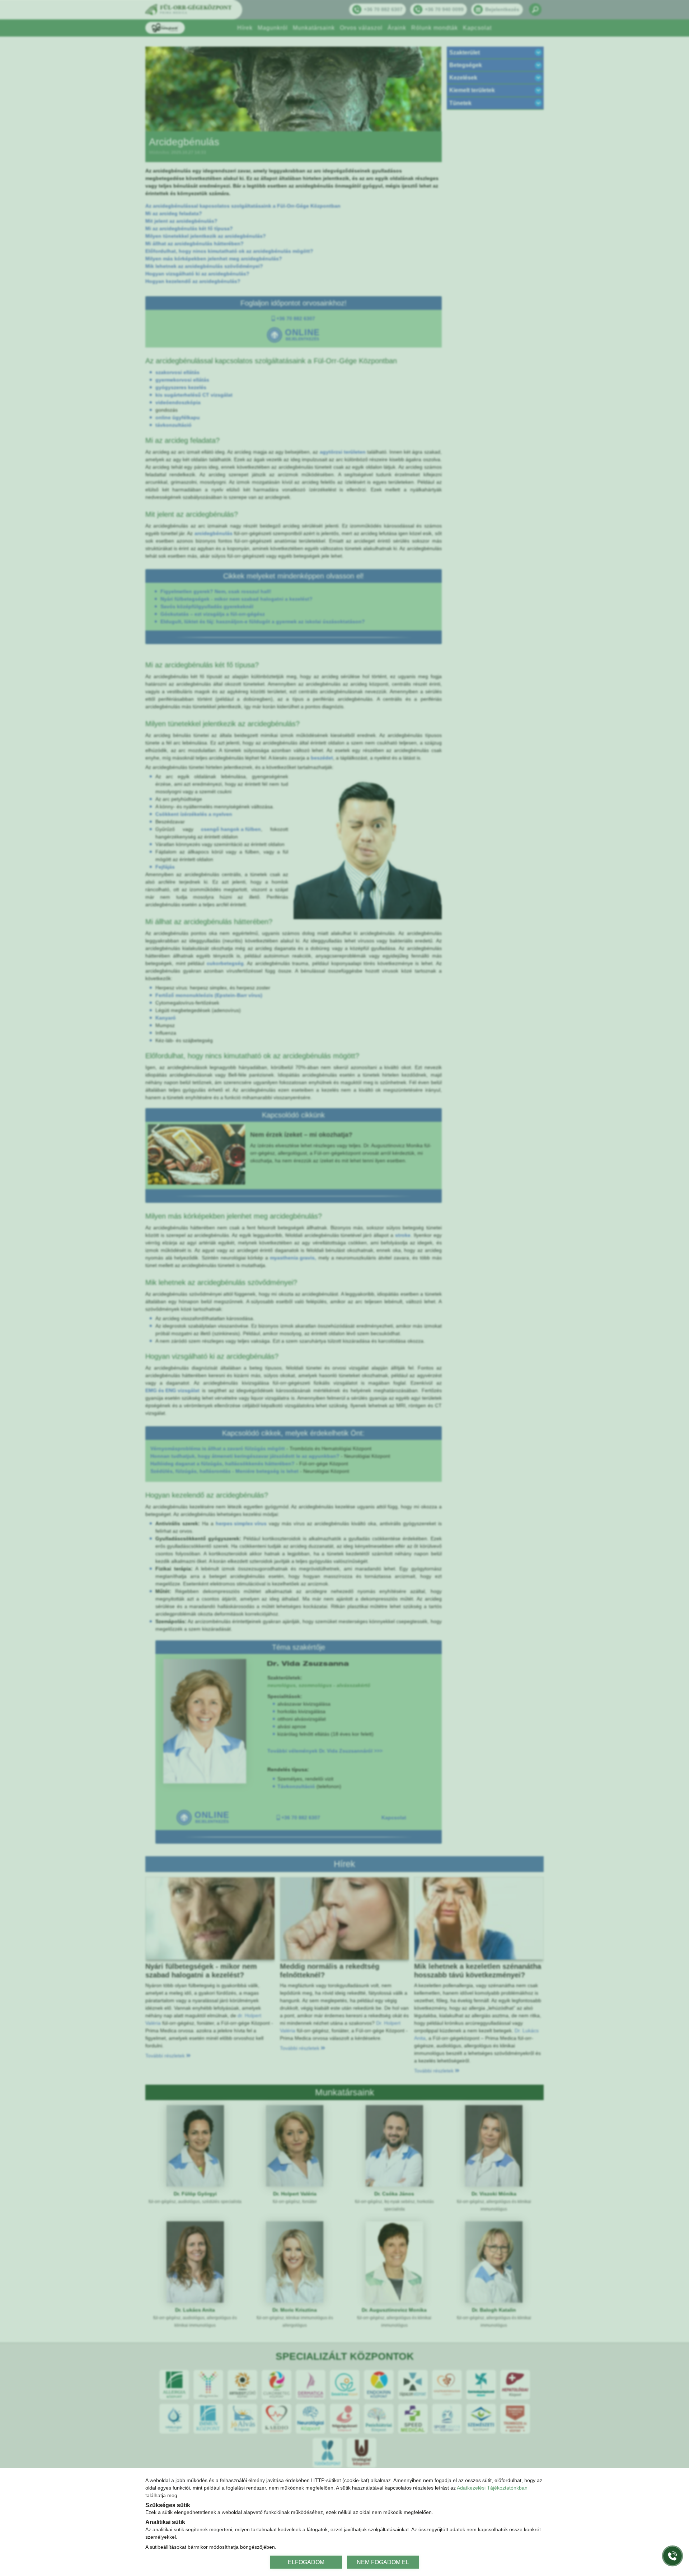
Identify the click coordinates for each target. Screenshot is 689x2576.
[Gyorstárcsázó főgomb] (672, 2556)
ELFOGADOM (306, 2562)
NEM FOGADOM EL (383, 2562)
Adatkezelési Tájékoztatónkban (492, 2488)
